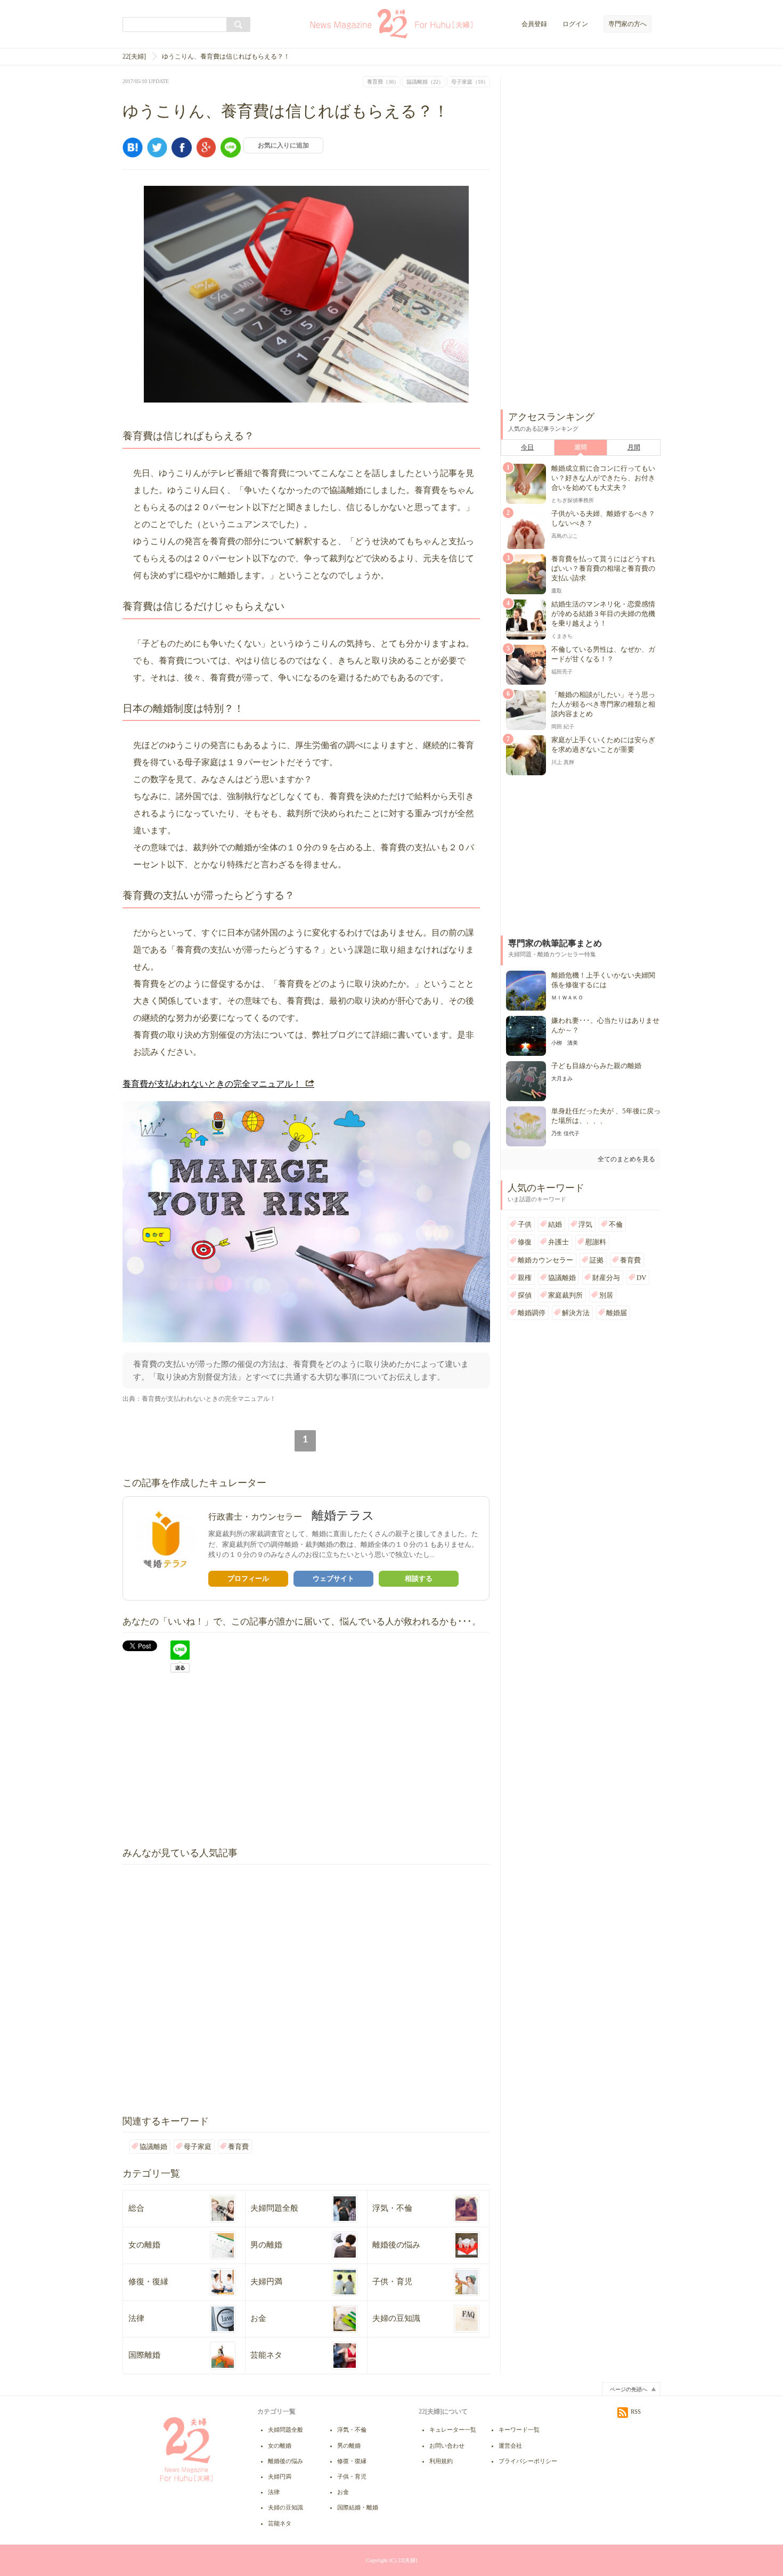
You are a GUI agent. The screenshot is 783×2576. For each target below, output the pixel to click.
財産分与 (606, 1278)
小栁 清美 (565, 1043)
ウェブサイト (333, 1578)
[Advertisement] (212, 1760)
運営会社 (510, 2446)
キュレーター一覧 (453, 2430)
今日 (527, 447)
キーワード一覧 (519, 2430)
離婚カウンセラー (545, 1260)
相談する (419, 1578)
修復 (525, 1242)
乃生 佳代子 (565, 1133)
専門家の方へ (627, 24)
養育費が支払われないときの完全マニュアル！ (212, 1084)
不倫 (616, 1224)
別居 (606, 1295)
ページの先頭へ (629, 2389)
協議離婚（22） (425, 82)
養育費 (238, 2147)
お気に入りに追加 (283, 145)
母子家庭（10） (470, 82)
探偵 (525, 1295)
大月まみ (562, 1078)
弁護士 (558, 1242)
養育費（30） (383, 82)
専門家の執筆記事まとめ (555, 943)
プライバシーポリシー (528, 2461)
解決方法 (576, 1313)
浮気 (585, 1224)
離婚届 (617, 1313)
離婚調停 (532, 1313)
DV (641, 1278)
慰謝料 (596, 1242)
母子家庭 (198, 2147)
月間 (634, 447)
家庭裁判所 (565, 1295)
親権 (525, 1278)
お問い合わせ (447, 2446)
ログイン (575, 24)
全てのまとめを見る (626, 1159)
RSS (636, 2411)
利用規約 (441, 2461)
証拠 (597, 1260)
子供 (525, 1224)
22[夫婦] (134, 56)
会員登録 (534, 24)
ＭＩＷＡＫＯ (567, 998)
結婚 (555, 1224)
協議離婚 (153, 2147)
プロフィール (248, 1578)
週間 (581, 447)
